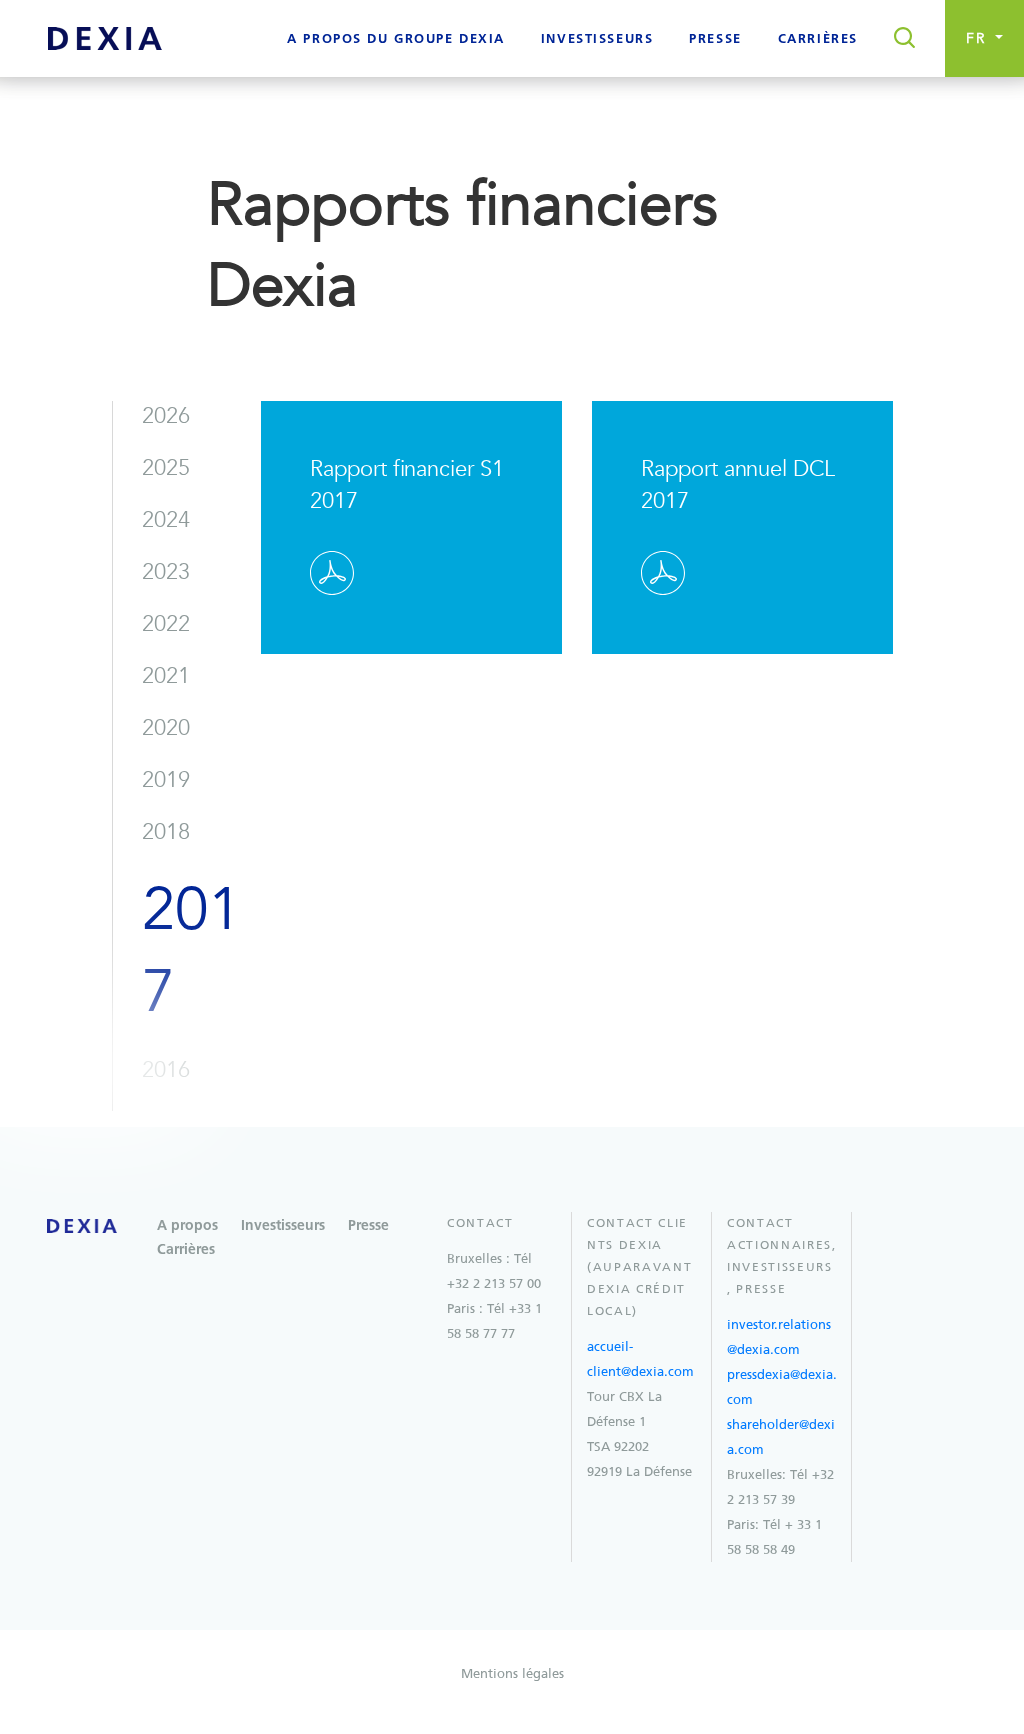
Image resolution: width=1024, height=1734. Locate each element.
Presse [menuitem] (715, 39)
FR (979, 38)
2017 (191, 951)
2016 (166, 1070)
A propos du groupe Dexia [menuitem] (396, 39)
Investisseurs (283, 1226)
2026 (166, 416)
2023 (166, 572)
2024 (166, 520)
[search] (898, 39)
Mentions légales (512, 1673)
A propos (187, 1226)
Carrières (186, 1250)
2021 (166, 676)
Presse (368, 1226)
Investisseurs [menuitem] (597, 39)
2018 (166, 832)
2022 (166, 624)
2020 (166, 728)
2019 (166, 780)
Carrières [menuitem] (818, 39)
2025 (166, 468)
